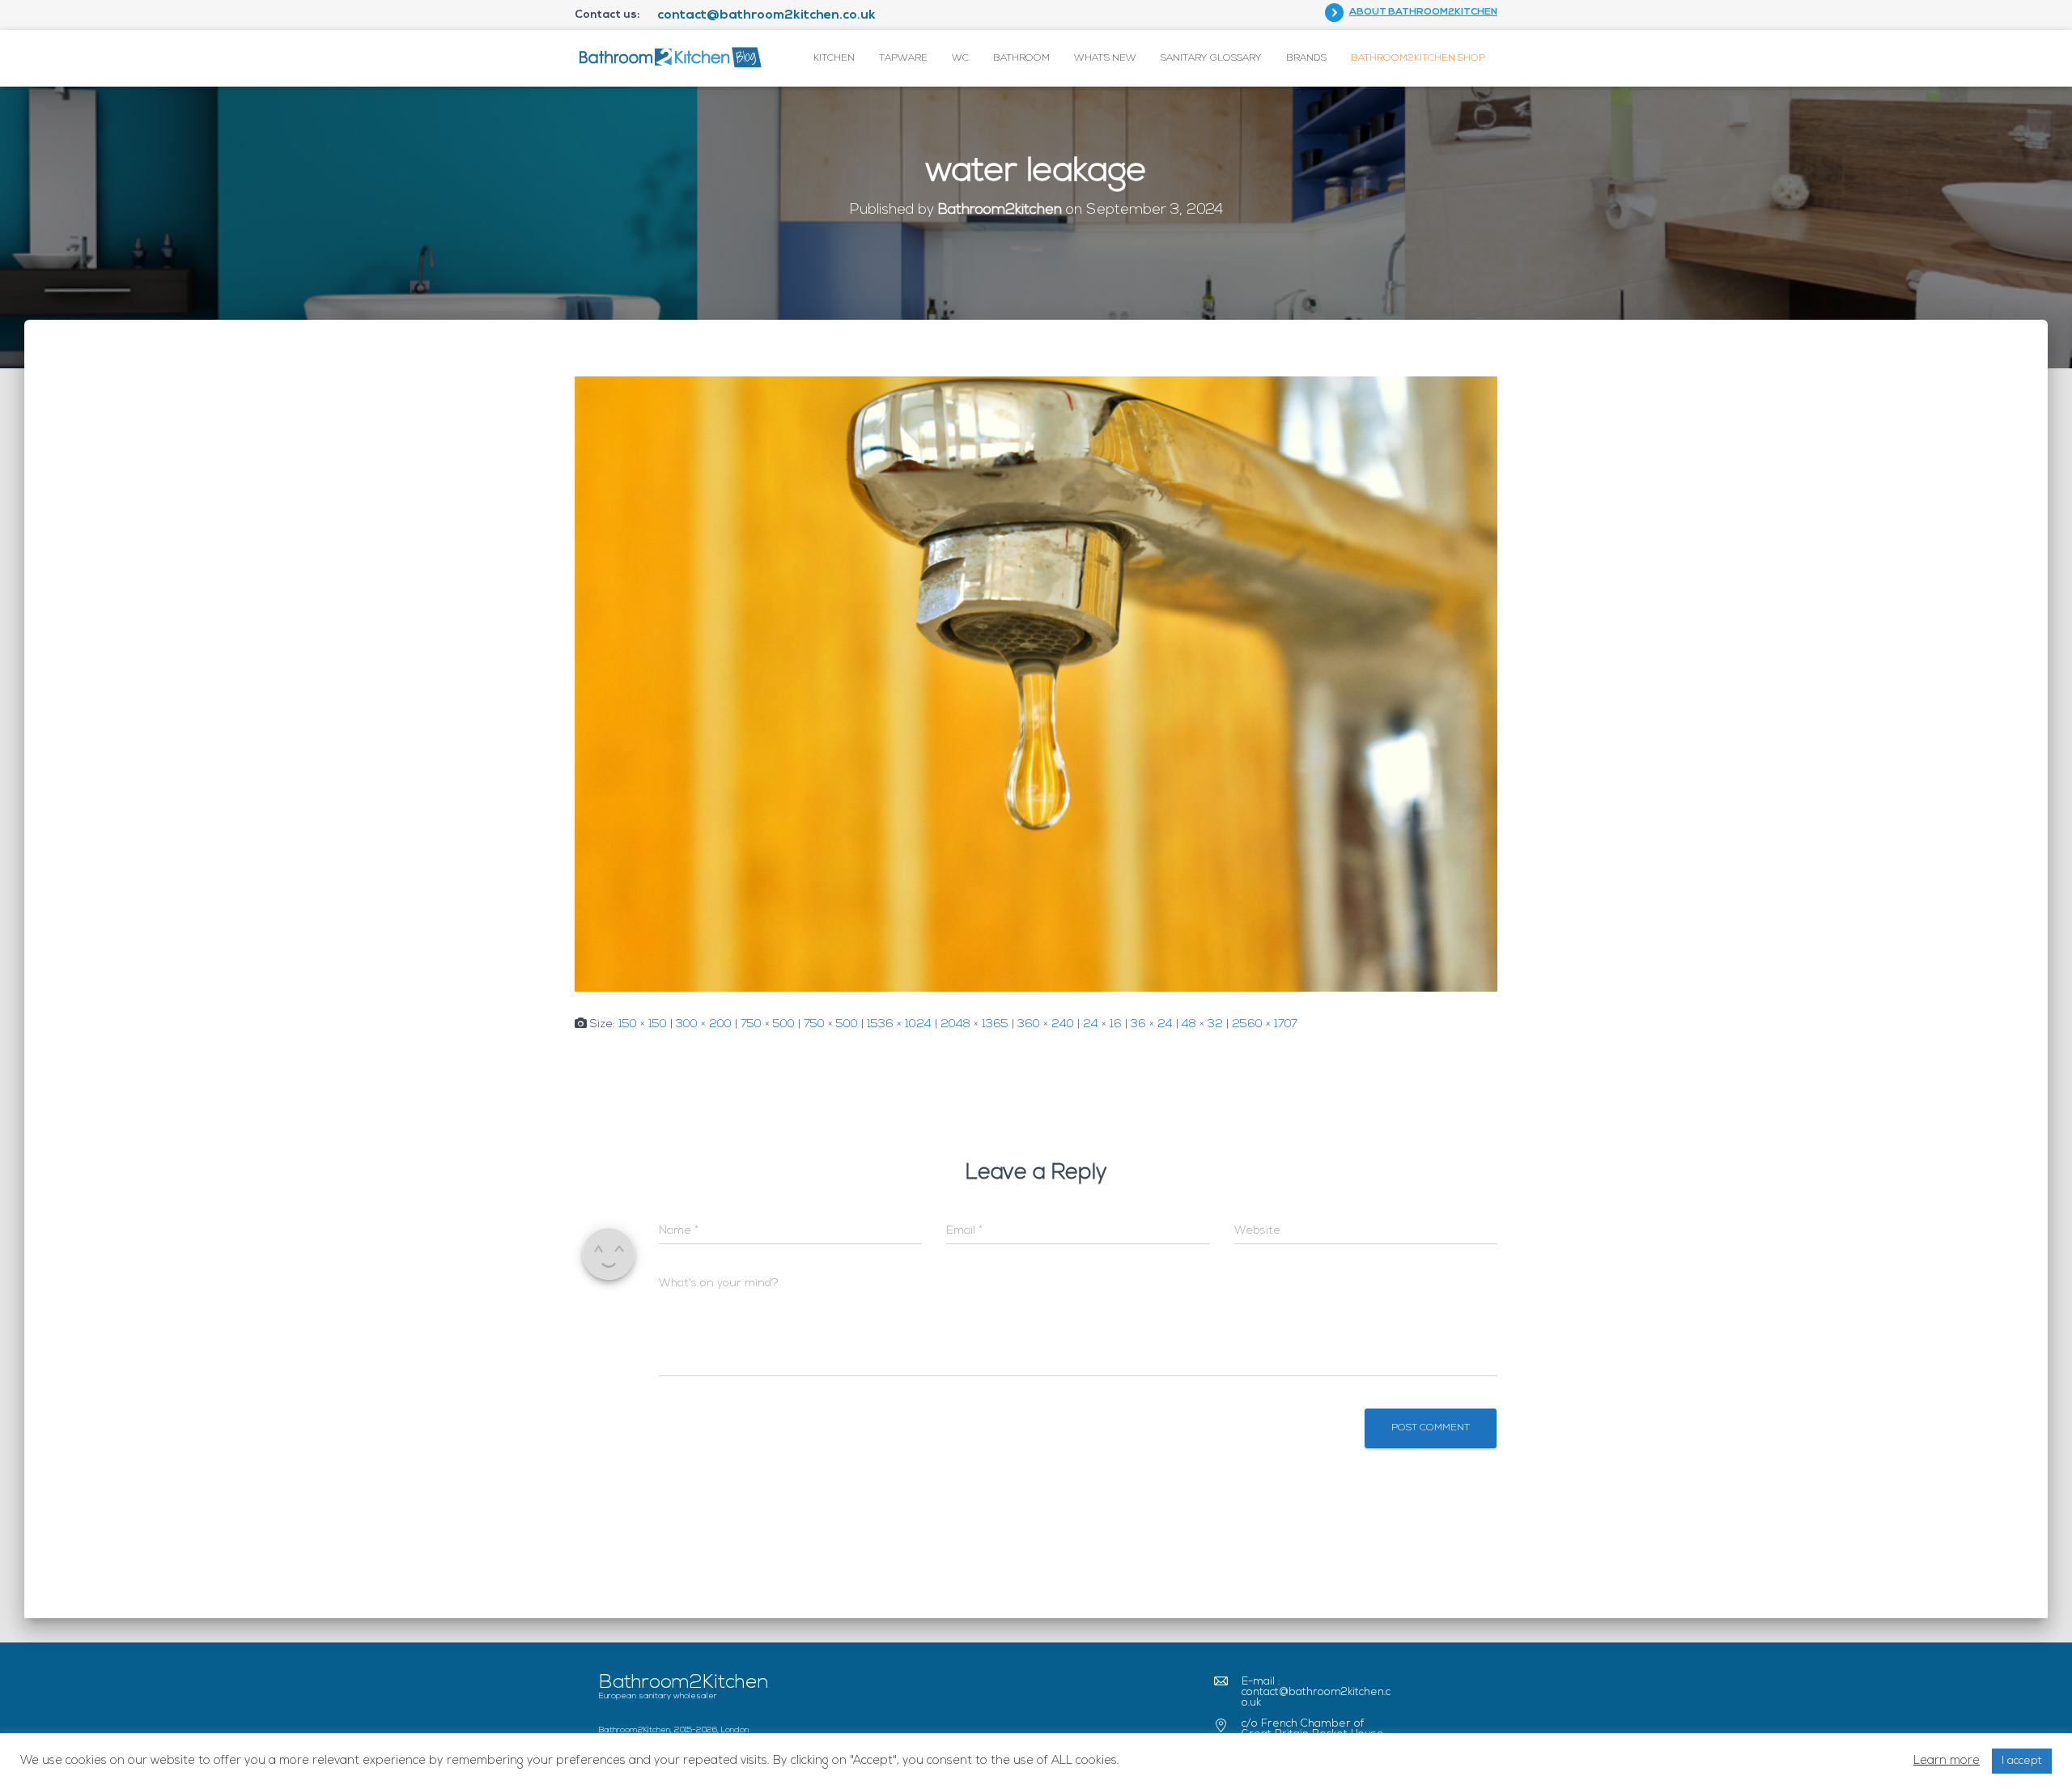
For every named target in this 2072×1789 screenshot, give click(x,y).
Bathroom (1021, 58)
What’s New (1105, 58)
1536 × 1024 (899, 1024)
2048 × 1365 (974, 1024)
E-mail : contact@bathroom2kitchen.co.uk (1316, 1692)
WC (960, 58)
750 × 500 (768, 1024)
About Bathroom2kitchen (1423, 12)
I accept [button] (2022, 1761)
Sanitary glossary (1211, 58)
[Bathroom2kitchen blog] (670, 58)
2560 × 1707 (1265, 1024)
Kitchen (834, 58)
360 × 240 (1046, 1024)
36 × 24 (1152, 1024)
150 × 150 (643, 1024)
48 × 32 (1202, 1024)
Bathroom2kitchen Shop (1418, 58)
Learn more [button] (1947, 1761)
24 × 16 (1102, 1024)
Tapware (903, 58)
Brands (1306, 58)
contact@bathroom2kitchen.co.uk (766, 15)
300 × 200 (704, 1024)
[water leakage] (1036, 684)
